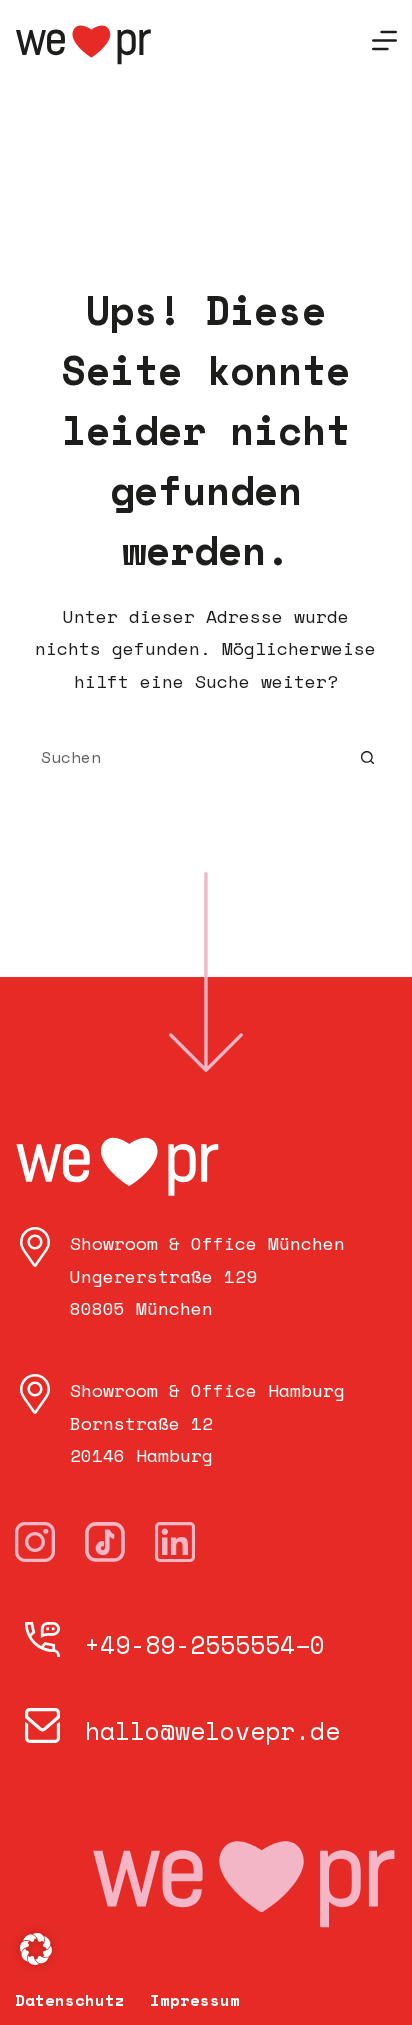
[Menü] (384, 40)
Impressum (195, 2000)
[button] (36, 1949)
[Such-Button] (367, 757)
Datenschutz (70, 2000)
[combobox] (187, 757)
